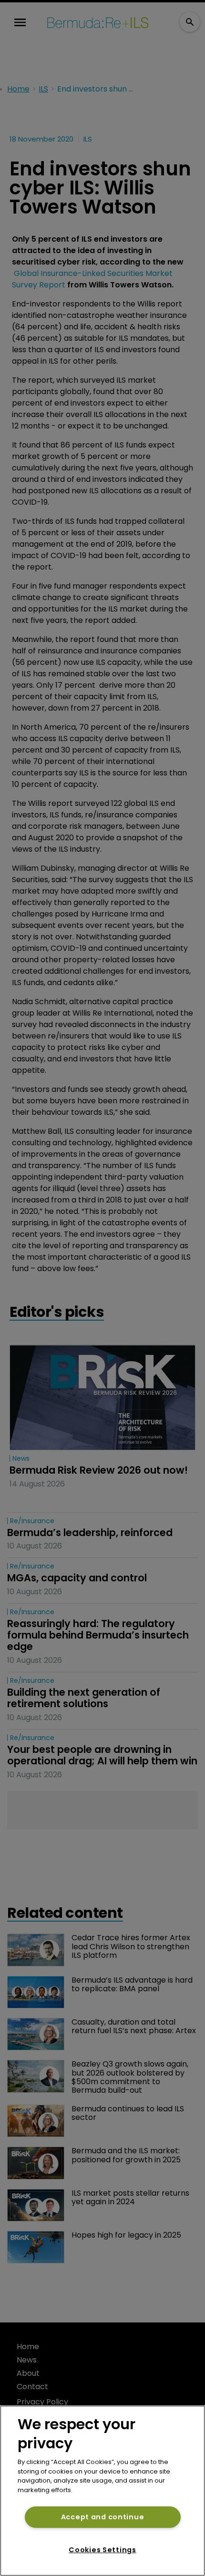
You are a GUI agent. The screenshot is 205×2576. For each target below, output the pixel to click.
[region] (102, 2491)
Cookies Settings (102, 2550)
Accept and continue (103, 2517)
